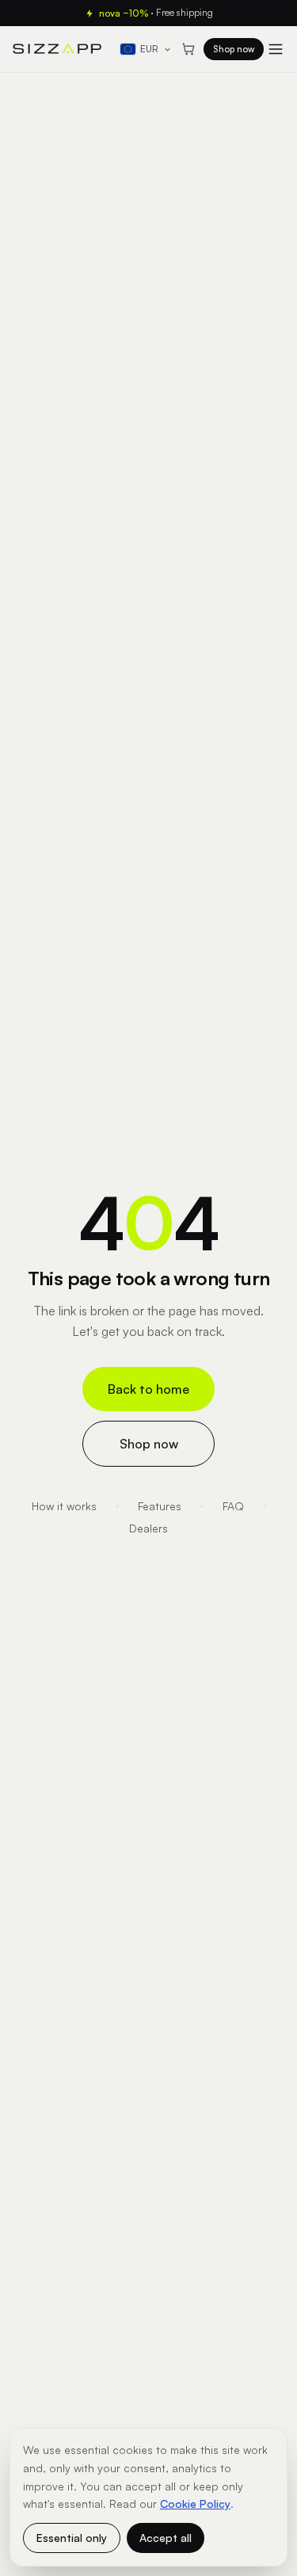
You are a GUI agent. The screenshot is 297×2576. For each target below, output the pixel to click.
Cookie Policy (195, 2503)
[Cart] (188, 49)
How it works (64, 1506)
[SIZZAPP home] (57, 49)
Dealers (148, 1528)
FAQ (233, 1506)
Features (160, 1506)
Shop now (234, 49)
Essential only (72, 2538)
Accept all (166, 2538)
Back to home (148, 1389)
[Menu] (276, 49)
